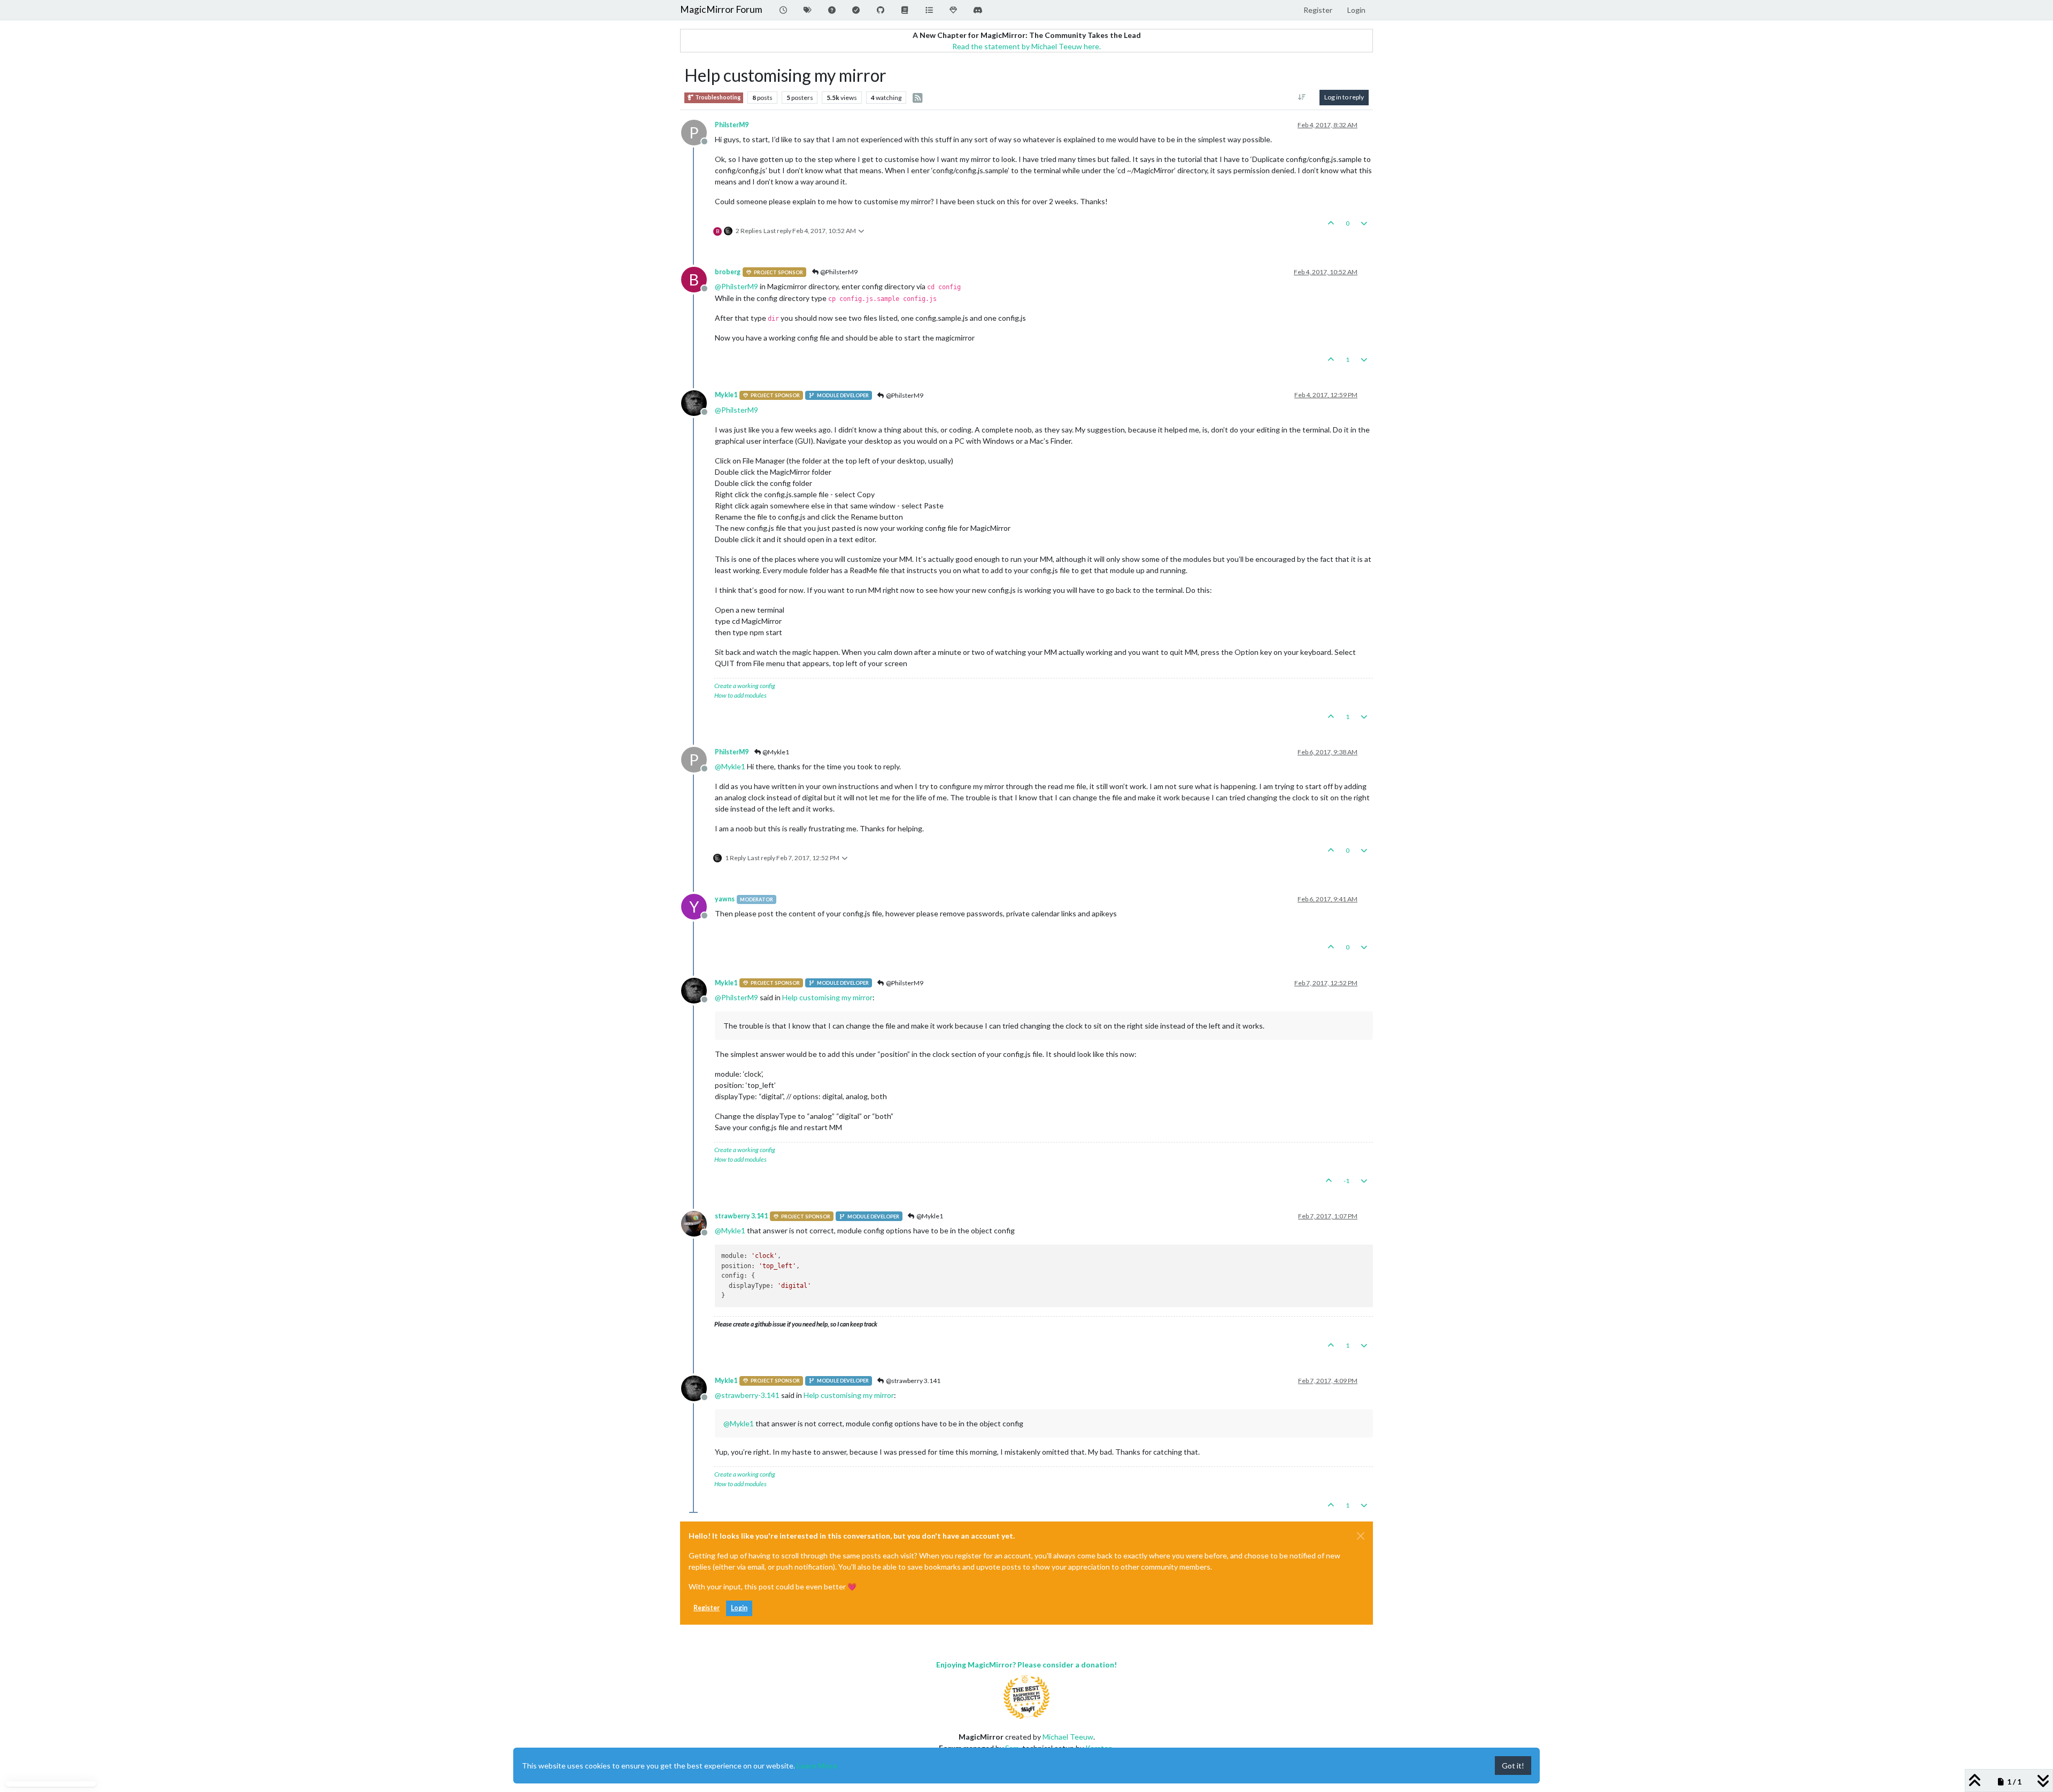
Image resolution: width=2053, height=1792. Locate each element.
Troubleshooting (717, 97)
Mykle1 (726, 395)
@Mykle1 (775, 752)
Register (707, 1608)
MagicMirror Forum (721, 9)
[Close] (1361, 1536)
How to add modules (740, 695)
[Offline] (698, 402)
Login (739, 1608)
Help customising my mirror (827, 997)
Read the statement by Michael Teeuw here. (1026, 46)
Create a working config (745, 686)
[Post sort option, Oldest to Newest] (1302, 97)
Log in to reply (1344, 97)
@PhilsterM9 (838, 272)
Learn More (817, 1766)
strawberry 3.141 (741, 1216)
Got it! (1513, 1766)
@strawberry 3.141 (913, 1381)
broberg (728, 272)
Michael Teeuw (1068, 1737)
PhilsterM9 (732, 125)
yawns (725, 899)
